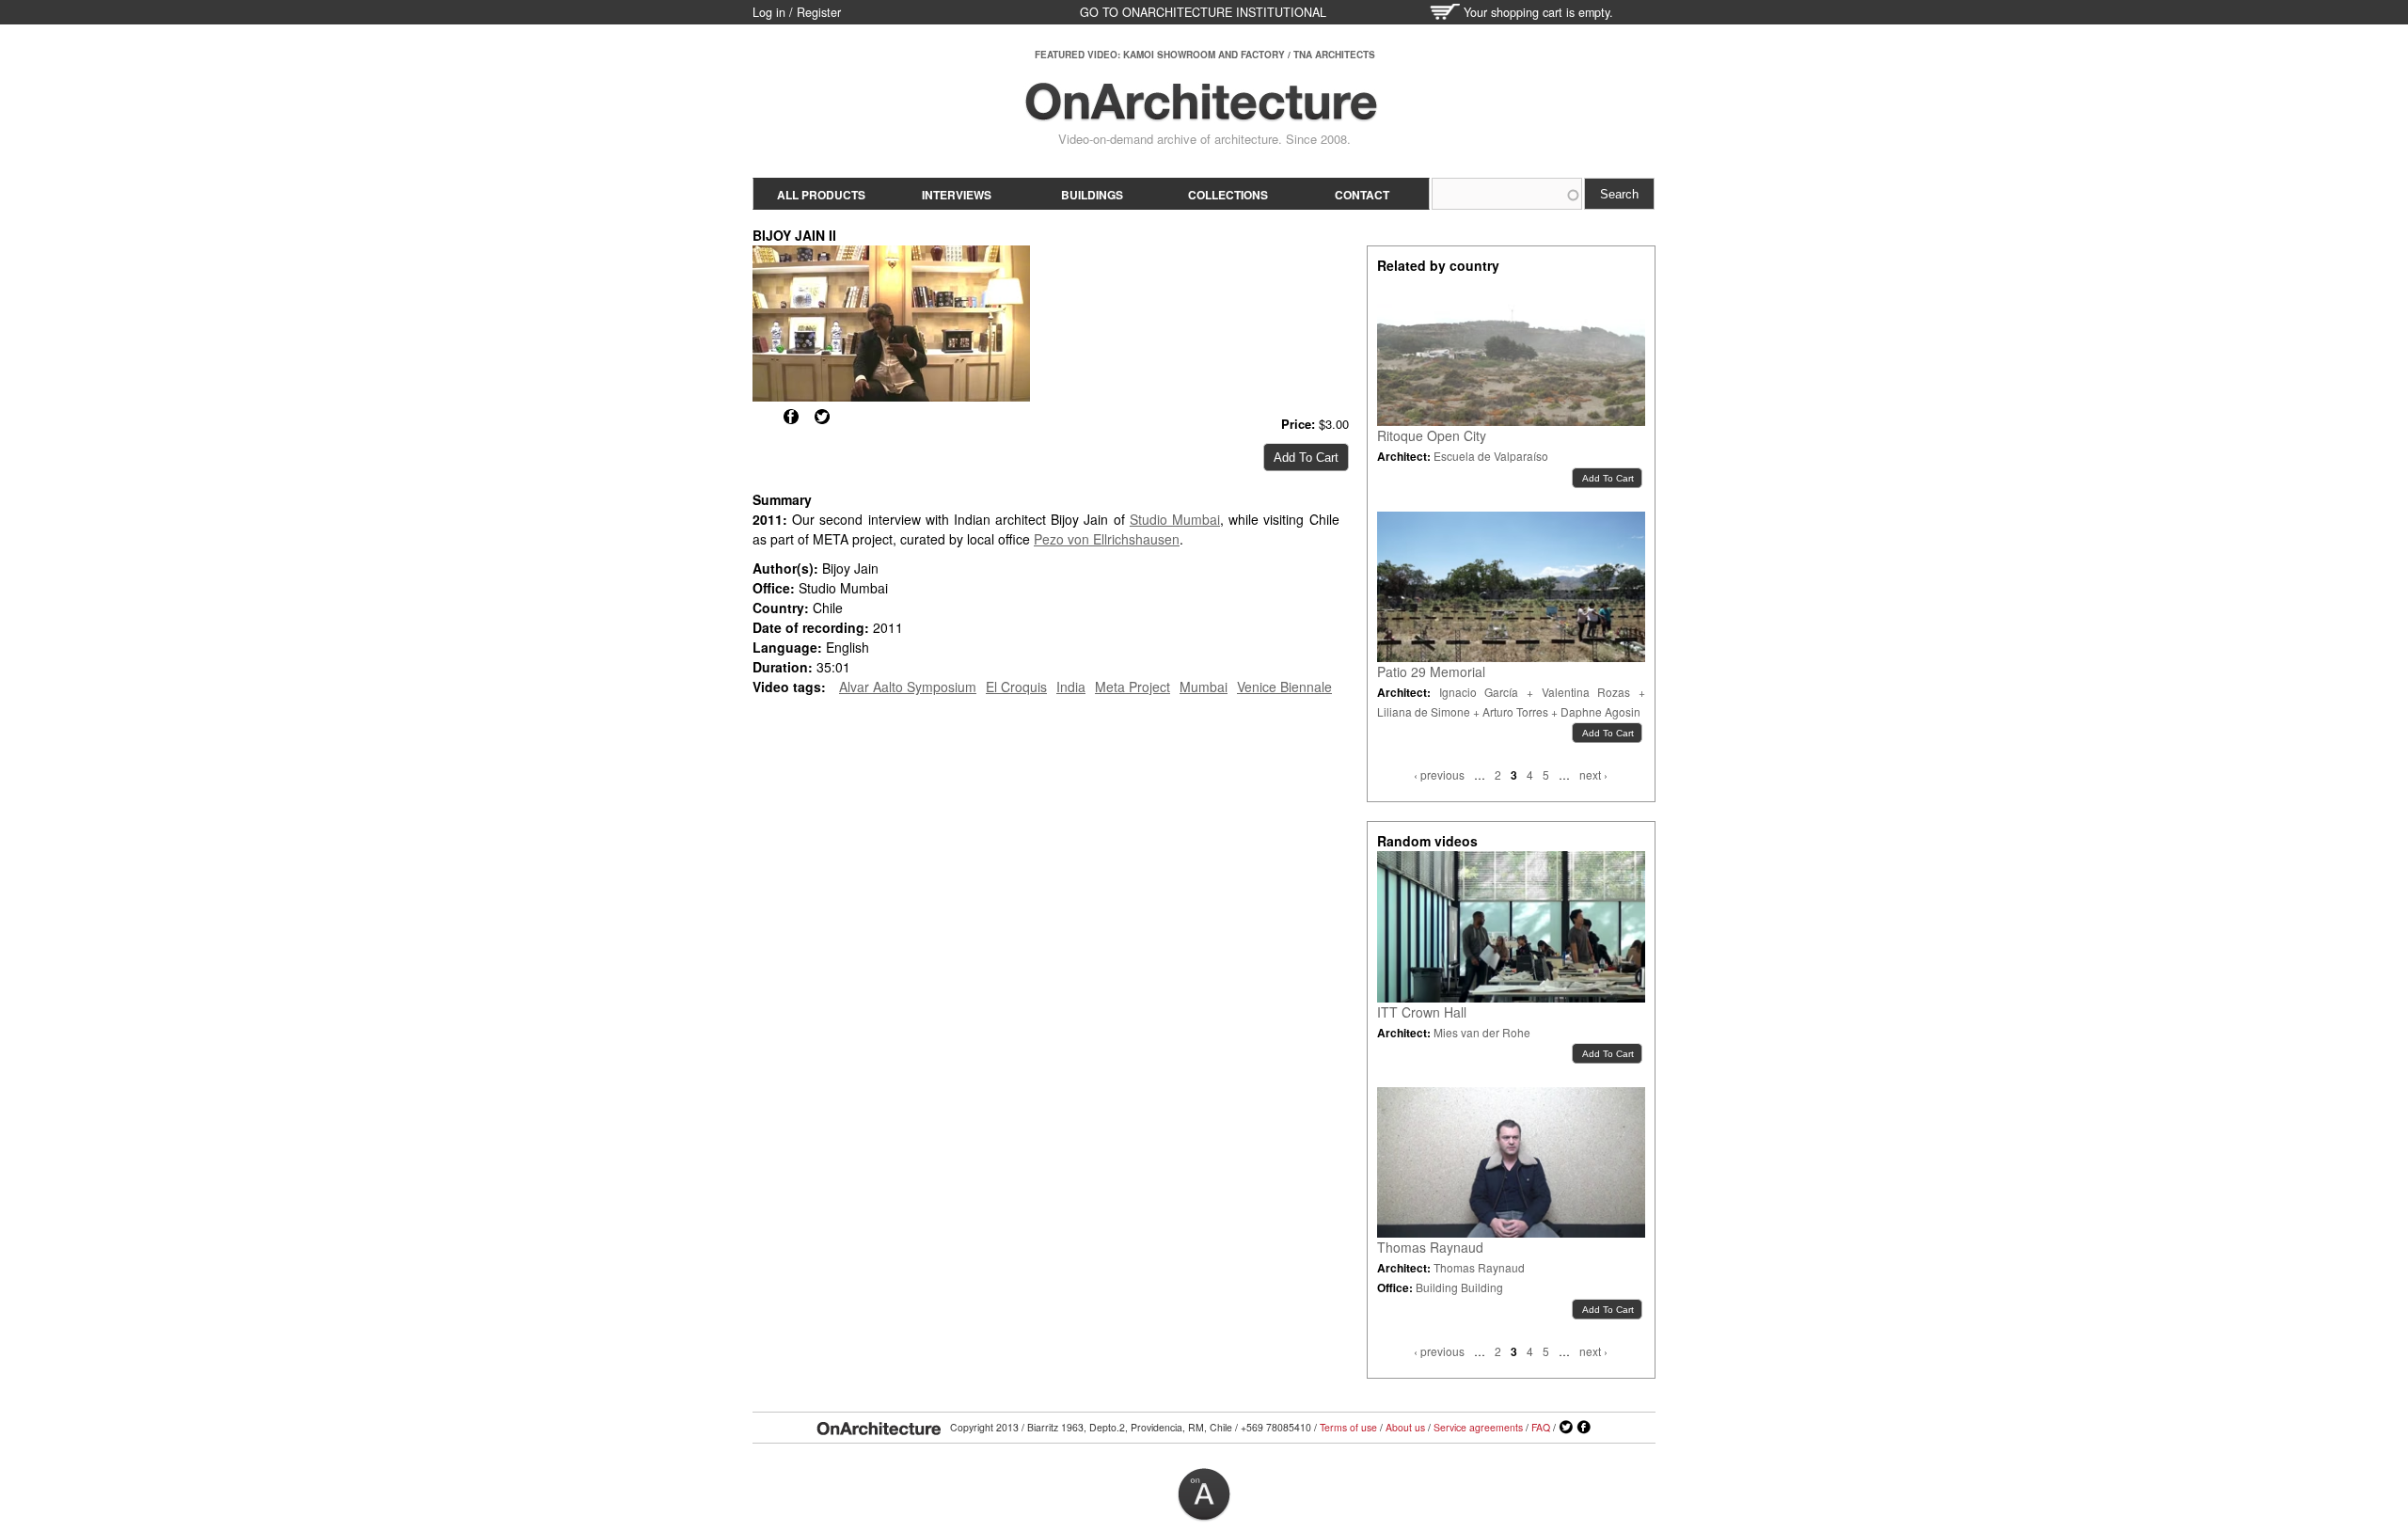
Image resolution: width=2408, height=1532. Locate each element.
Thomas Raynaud (1430, 1247)
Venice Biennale (1284, 687)
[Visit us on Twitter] (1566, 1428)
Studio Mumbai (1175, 519)
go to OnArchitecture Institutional (1203, 12)
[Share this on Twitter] (822, 417)
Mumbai (1204, 687)
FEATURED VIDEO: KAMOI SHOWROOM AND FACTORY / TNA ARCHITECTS (1205, 55)
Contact (1362, 195)
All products (821, 195)
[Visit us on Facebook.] (1584, 1428)
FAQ (1541, 1427)
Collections (1228, 195)
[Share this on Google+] (760, 417)
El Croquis (1016, 687)
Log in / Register (797, 12)
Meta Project (1133, 687)
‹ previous (1439, 774)
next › (1593, 774)
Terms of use (1348, 1427)
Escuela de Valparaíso (1491, 456)
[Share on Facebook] (791, 417)
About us (1405, 1427)
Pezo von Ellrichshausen (1107, 539)
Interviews (957, 195)
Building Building (1459, 1287)
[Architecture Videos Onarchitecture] (1201, 113)
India (1071, 687)
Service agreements (1478, 1427)
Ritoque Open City (1432, 435)
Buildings (1092, 195)
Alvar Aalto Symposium (908, 687)
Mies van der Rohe (1482, 1032)
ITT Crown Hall (1422, 1012)
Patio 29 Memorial (1431, 671)
